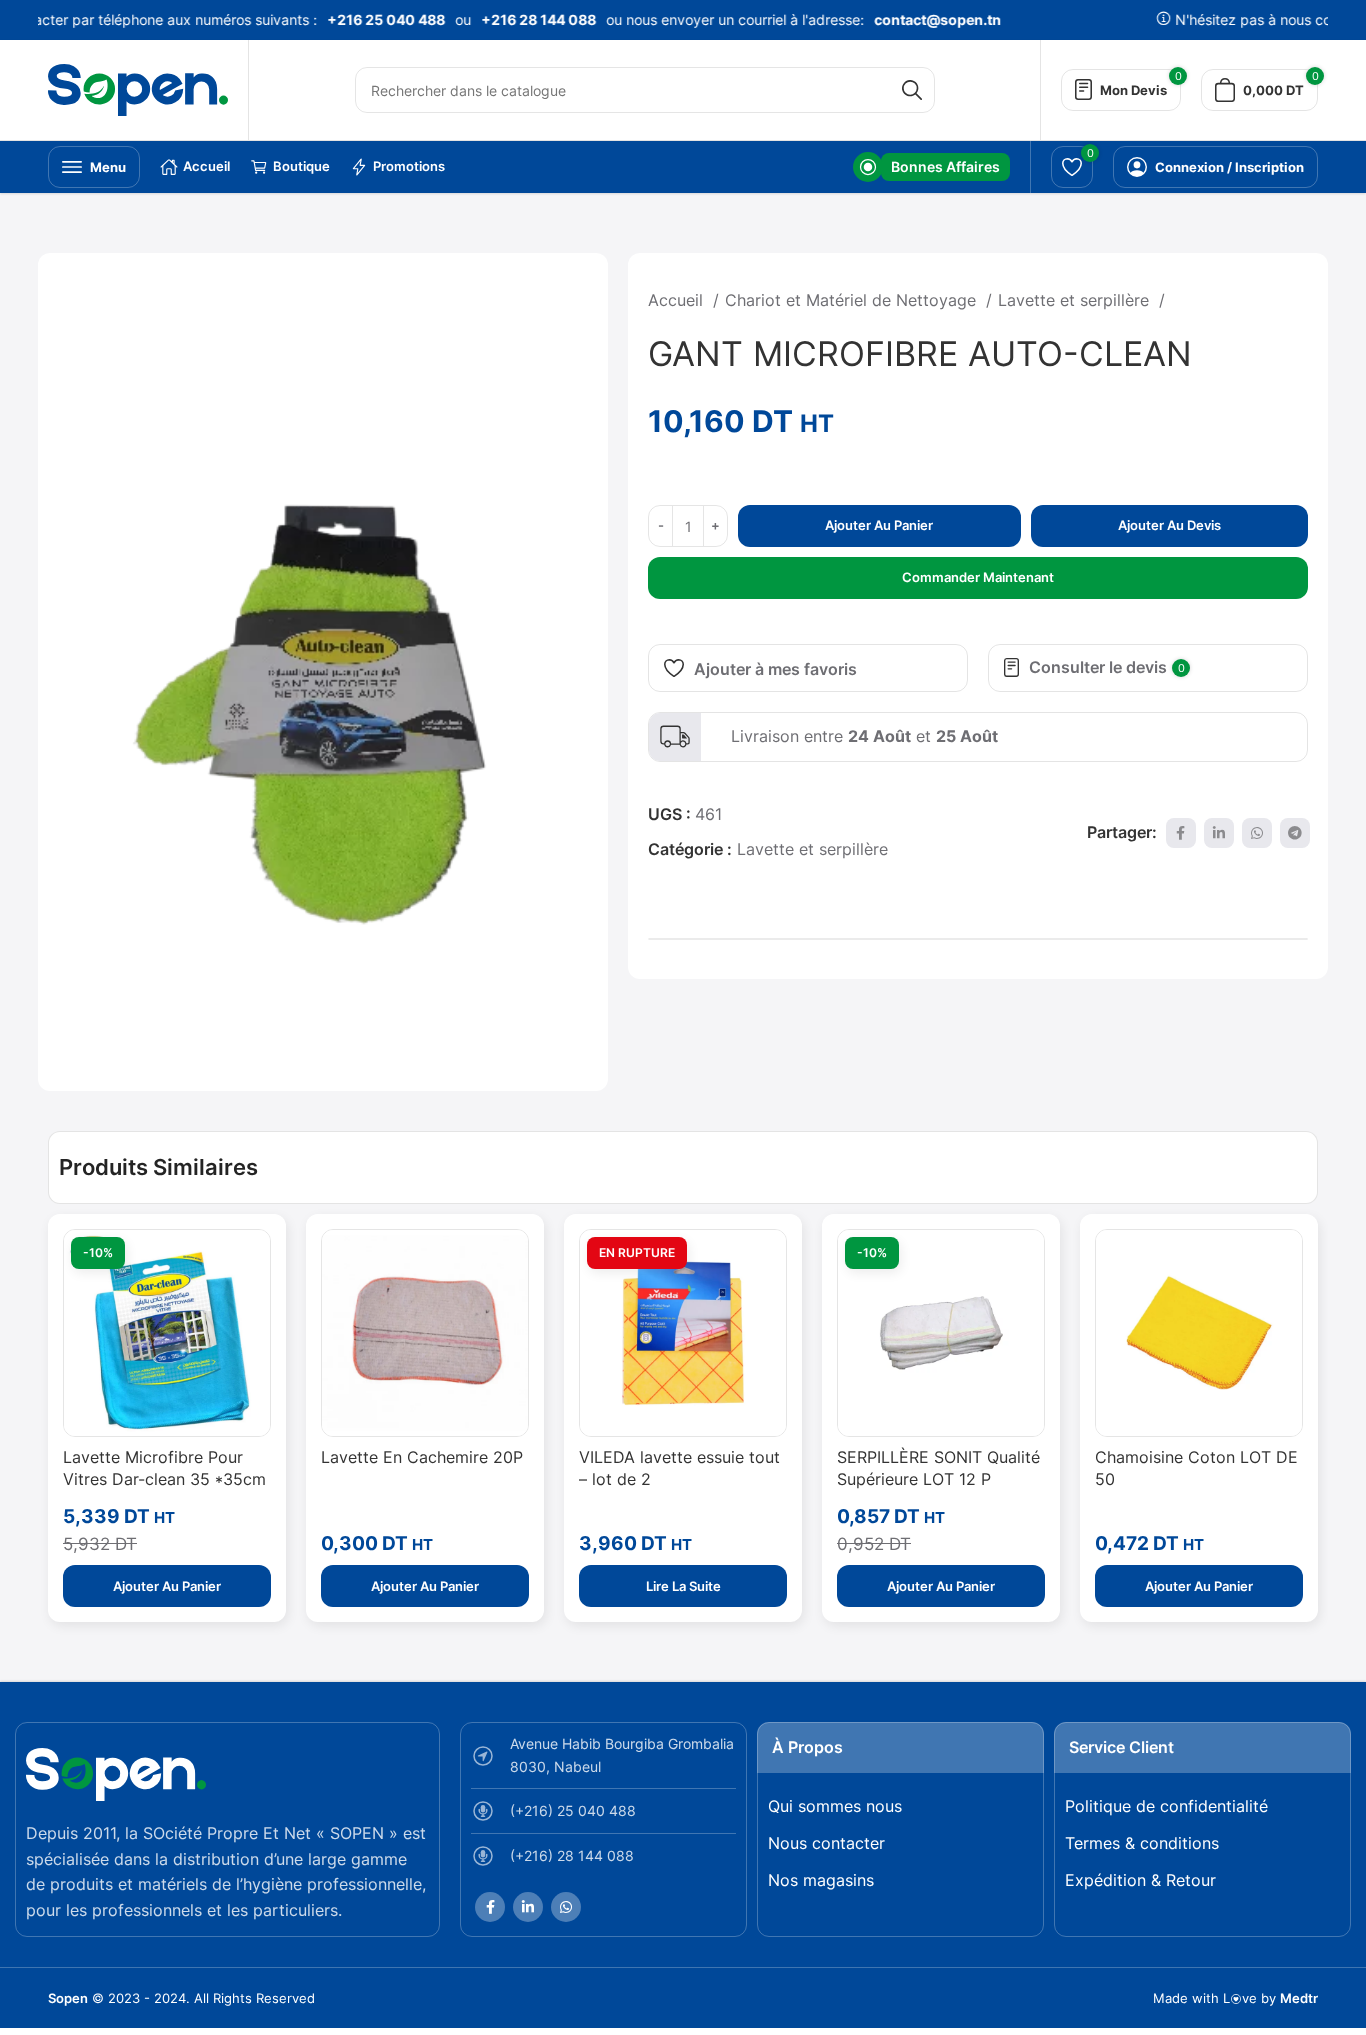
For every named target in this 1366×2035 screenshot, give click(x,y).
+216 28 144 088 (523, 19)
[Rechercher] (912, 90)
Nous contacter (826, 1843)
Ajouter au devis (1169, 525)
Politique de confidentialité (1166, 1806)
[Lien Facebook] (1181, 833)
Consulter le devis (1107, 667)
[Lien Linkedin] (1219, 833)
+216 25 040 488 (371, 19)
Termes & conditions (1142, 1843)
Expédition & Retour (1140, 1880)
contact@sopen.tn (922, 19)
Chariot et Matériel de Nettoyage (853, 300)
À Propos (807, 1747)
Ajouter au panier (879, 525)
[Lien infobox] (931, 167)
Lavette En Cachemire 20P (422, 1457)
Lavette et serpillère (1076, 300)
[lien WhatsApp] (1257, 833)
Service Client (1121, 1747)
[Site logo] (138, 88)
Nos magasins (821, 1880)
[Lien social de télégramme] (1295, 833)
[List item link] (603, 1816)
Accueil (678, 300)
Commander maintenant (978, 577)
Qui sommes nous (835, 1806)
